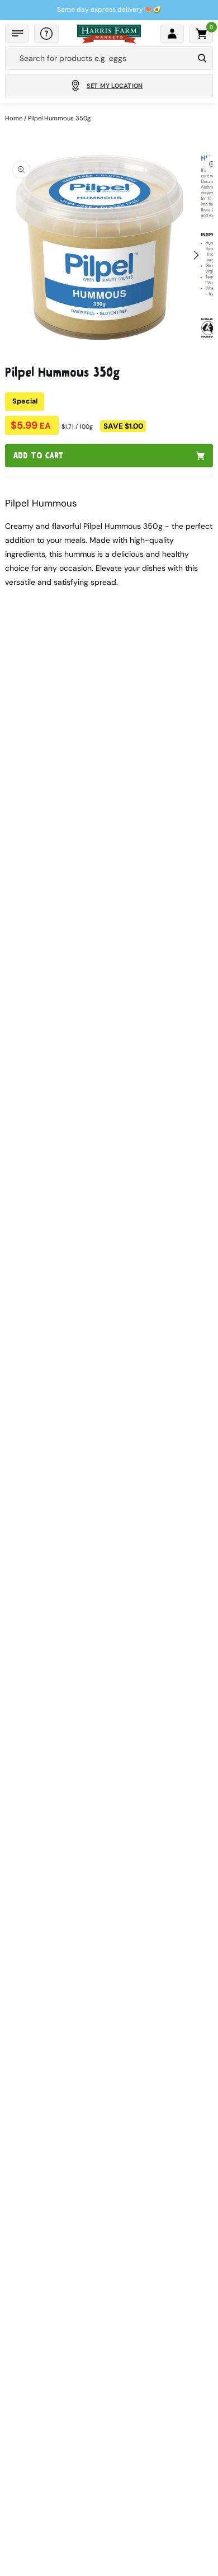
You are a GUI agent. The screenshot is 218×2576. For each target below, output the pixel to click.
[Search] (202, 58)
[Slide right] (196, 255)
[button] (17, 34)
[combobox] (99, 58)
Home (14, 118)
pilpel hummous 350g (59, 118)
